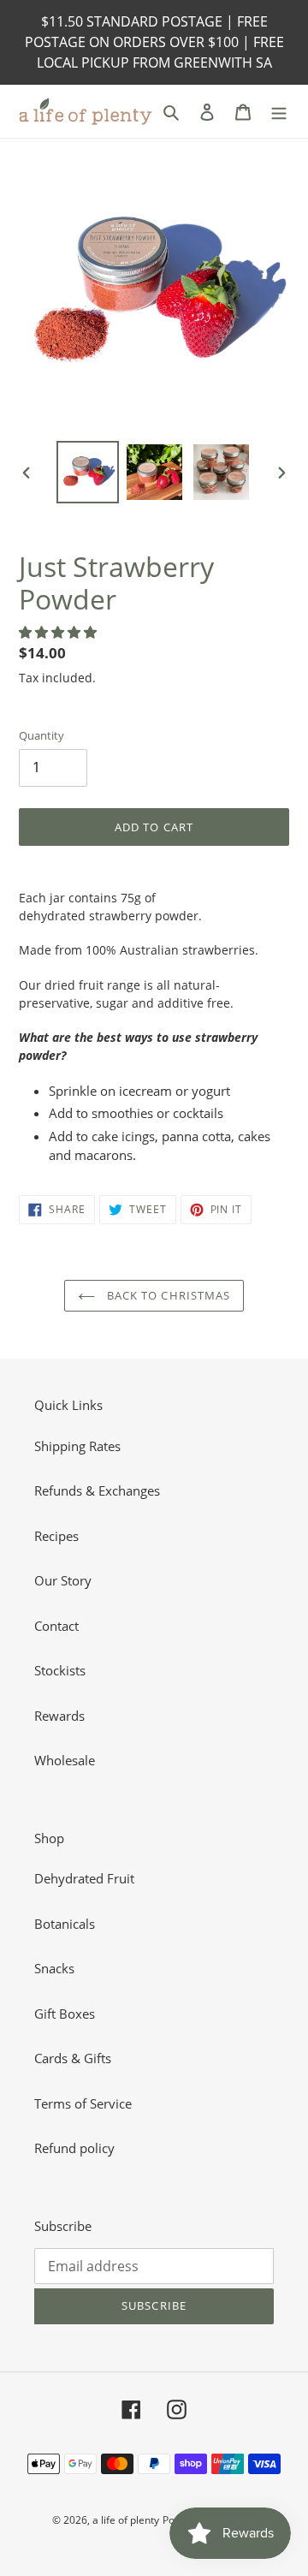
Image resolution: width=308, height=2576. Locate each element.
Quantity (41, 735)
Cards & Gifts (73, 2058)
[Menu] (279, 111)
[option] (87, 472)
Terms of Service (83, 2103)
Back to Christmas (167, 1295)
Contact (56, 1626)
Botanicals (65, 1924)
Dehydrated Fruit (84, 1878)
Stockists (60, 1670)
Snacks (54, 1968)
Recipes (56, 1536)
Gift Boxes (65, 2014)
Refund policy (74, 2148)
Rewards (59, 1716)
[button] (59, 632)
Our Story (63, 1580)
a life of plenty (126, 2520)
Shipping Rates (77, 1446)
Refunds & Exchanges (97, 1490)
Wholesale (65, 1760)
